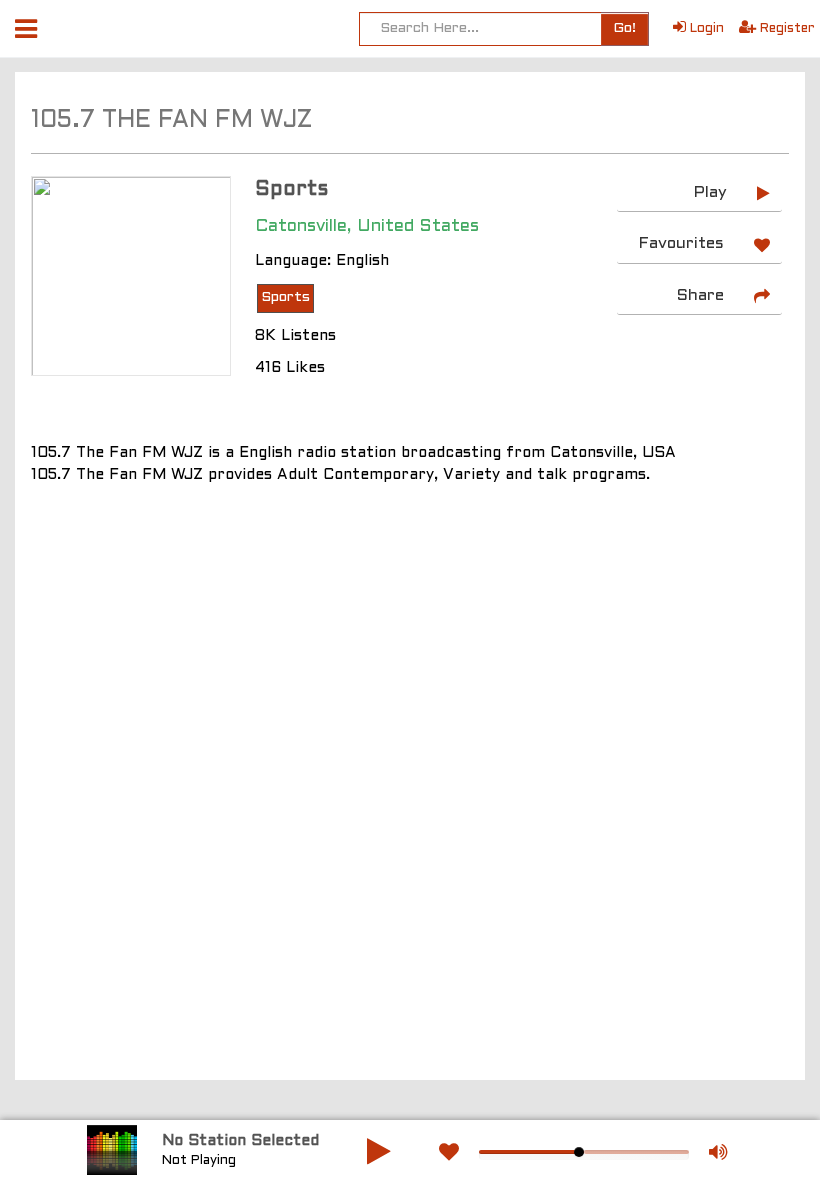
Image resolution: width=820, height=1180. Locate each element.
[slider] (579, 1152)
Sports (285, 297)
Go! (624, 28)
